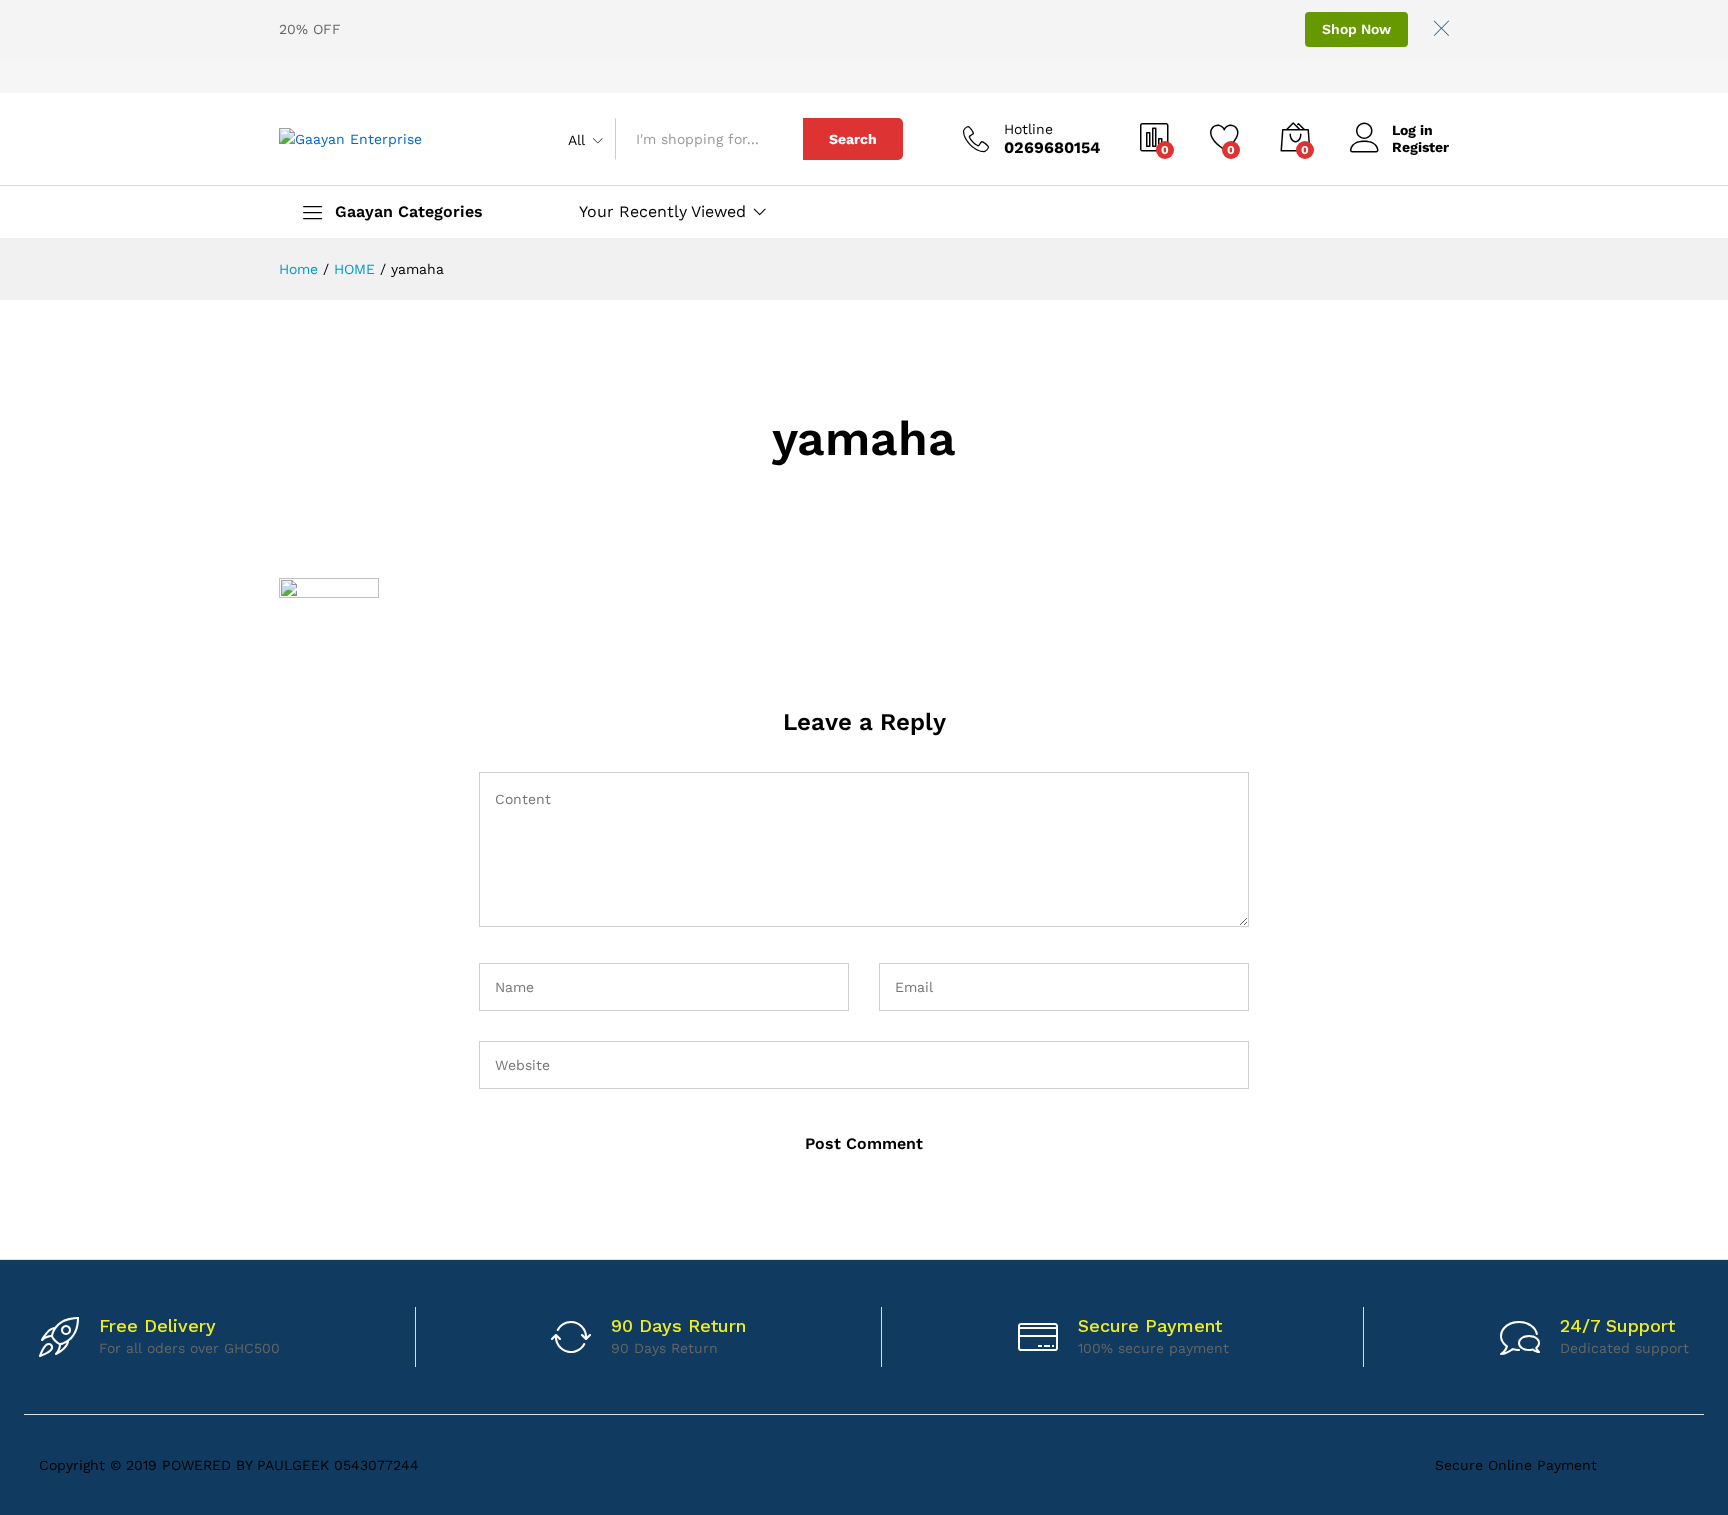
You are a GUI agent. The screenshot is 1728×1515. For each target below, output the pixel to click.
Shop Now (1356, 29)
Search (853, 139)
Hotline (1028, 129)
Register (1420, 147)
